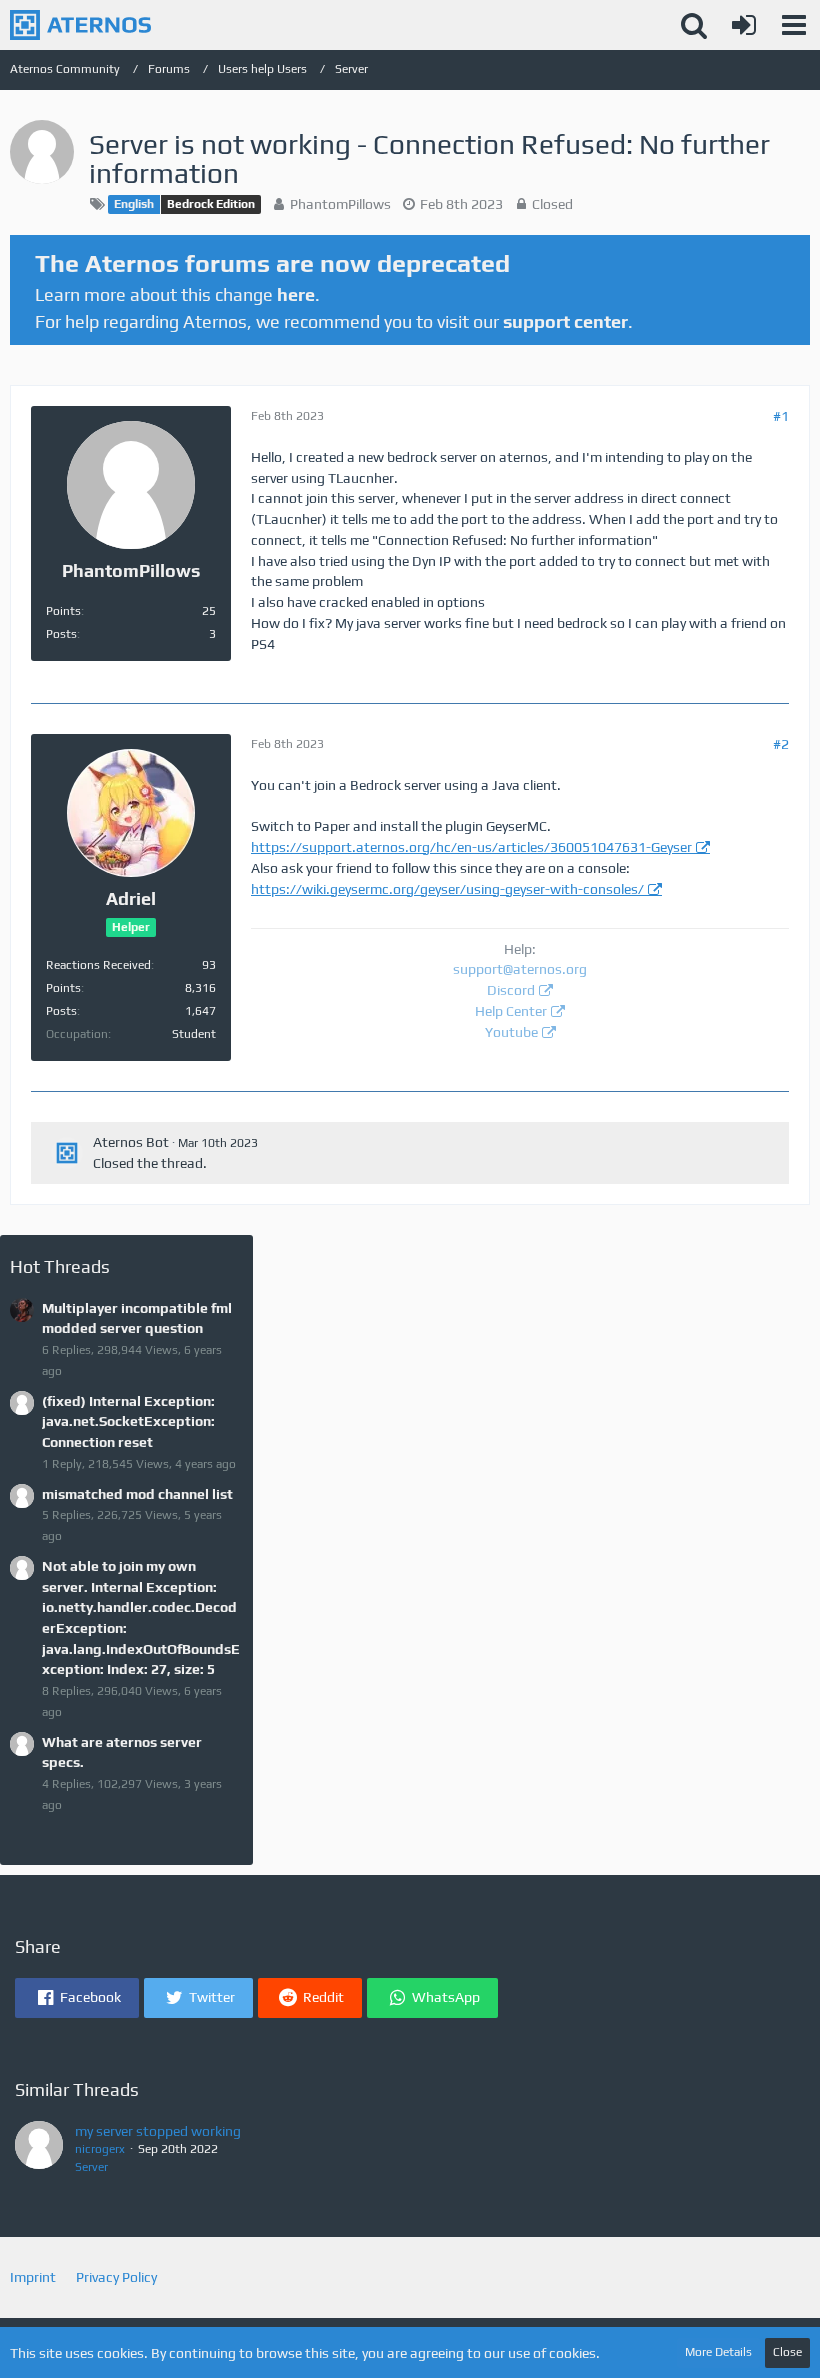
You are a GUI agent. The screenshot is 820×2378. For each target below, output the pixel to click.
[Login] (744, 25)
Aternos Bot (131, 1142)
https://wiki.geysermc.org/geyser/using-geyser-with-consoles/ (447, 889)
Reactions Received (98, 965)
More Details (718, 2352)
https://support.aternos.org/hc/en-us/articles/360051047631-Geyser (471, 847)
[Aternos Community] (80, 25)
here (296, 294)
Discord (511, 990)
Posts (61, 634)
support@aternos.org (520, 969)
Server (91, 2167)
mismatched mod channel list (137, 1494)
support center (565, 321)
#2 (781, 744)
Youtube (511, 1032)
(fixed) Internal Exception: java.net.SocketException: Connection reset (128, 1421)
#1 (781, 416)
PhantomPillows (340, 204)
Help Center (511, 1011)
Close (787, 2352)
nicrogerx (100, 2149)
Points (63, 611)
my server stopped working (158, 2131)
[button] (794, 25)
